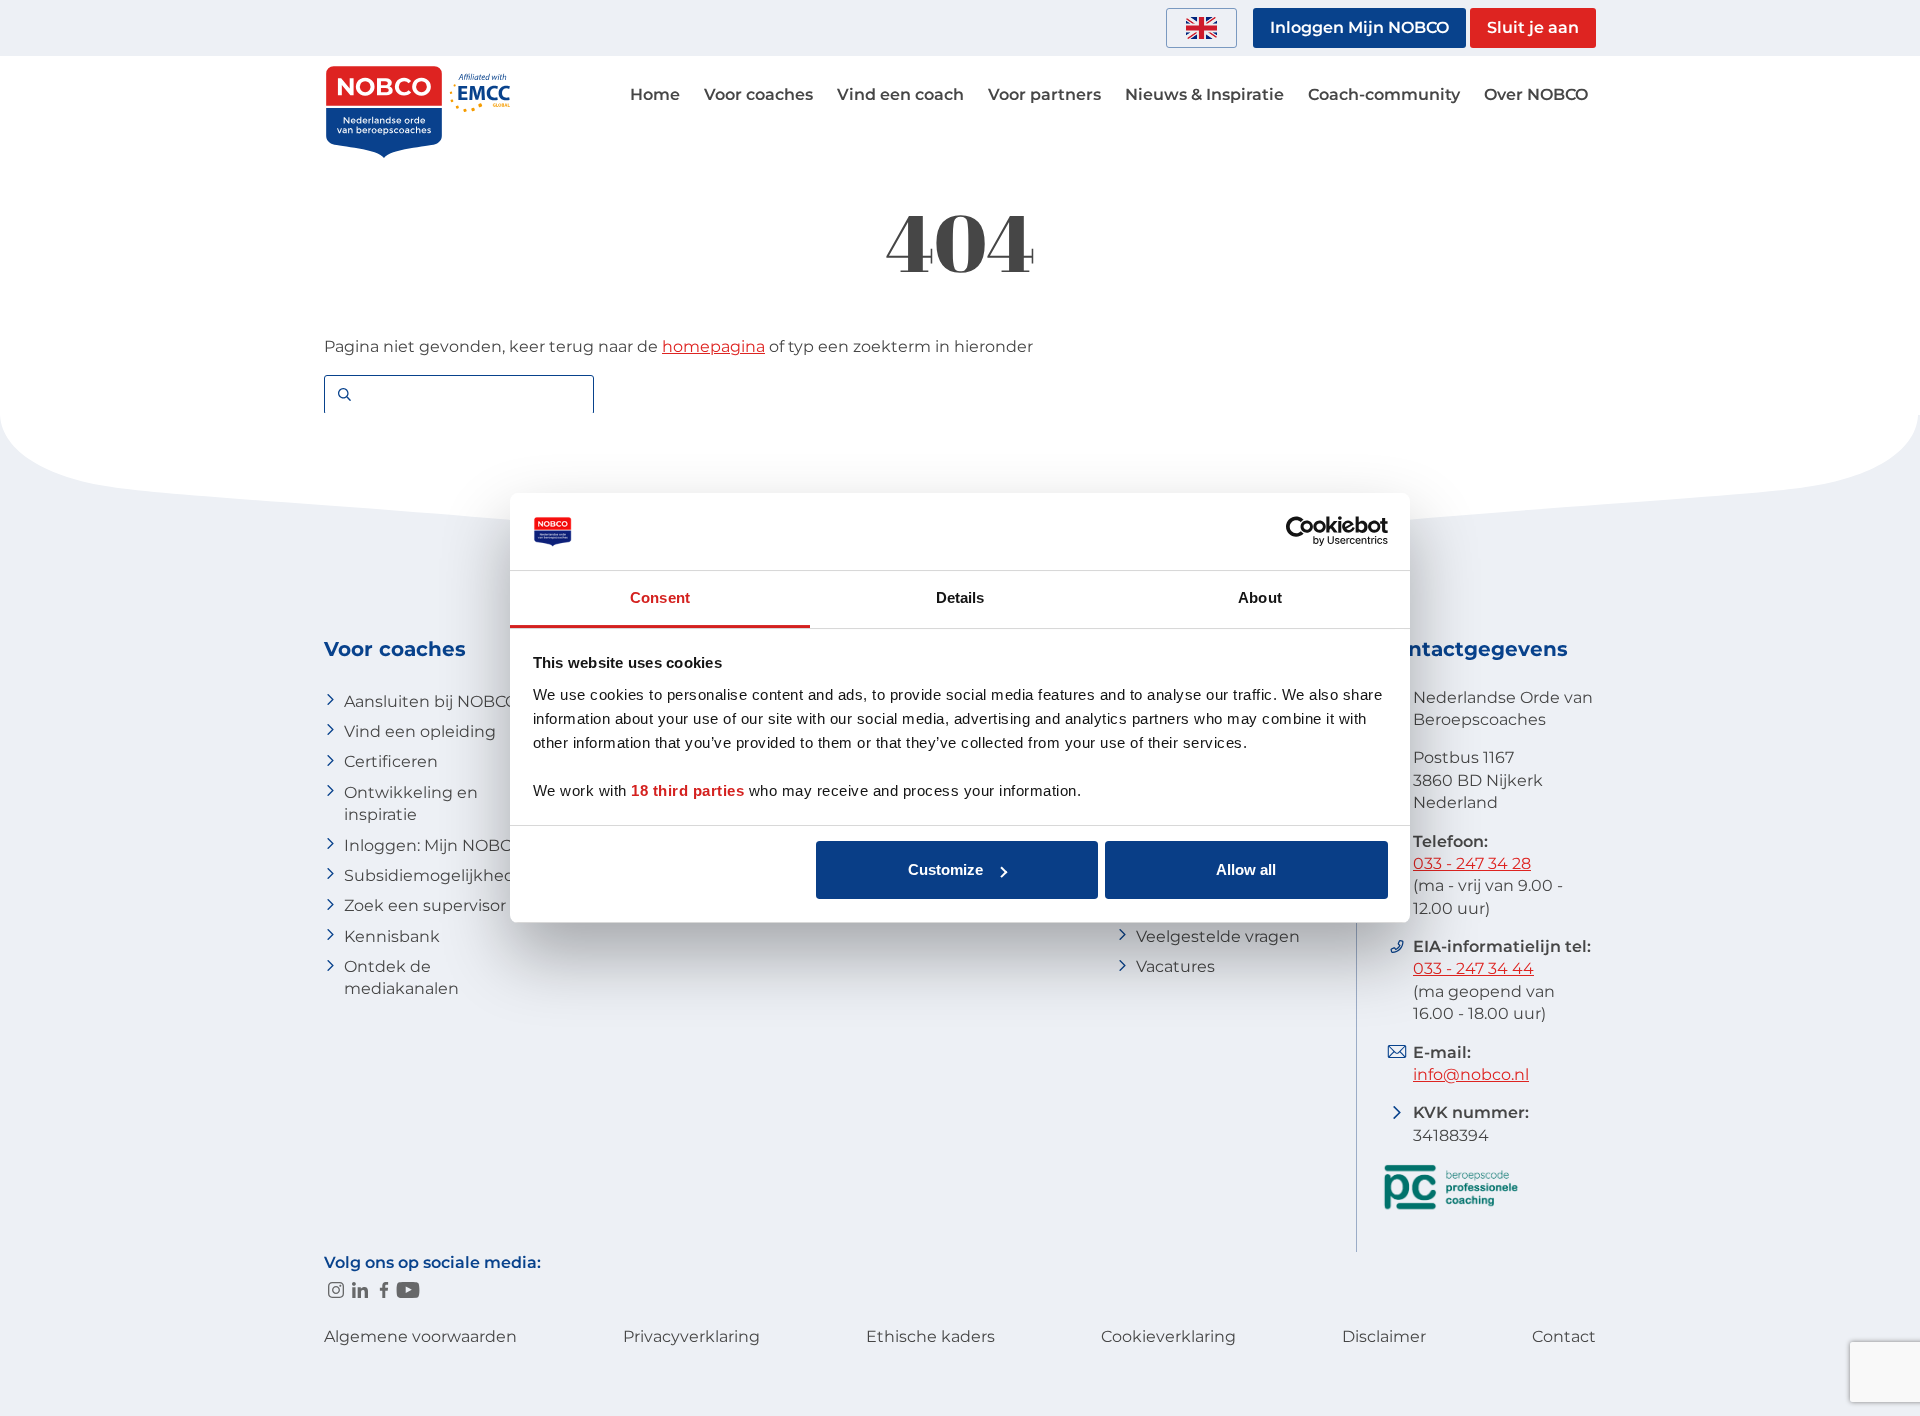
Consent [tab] (660, 597)
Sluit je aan (1533, 27)
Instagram (336, 1290)
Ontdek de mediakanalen (401, 977)
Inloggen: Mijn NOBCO (433, 845)
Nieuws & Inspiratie (1204, 94)
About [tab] (1260, 597)
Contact (1564, 1336)
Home (655, 94)
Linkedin (360, 1290)
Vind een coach (900, 94)
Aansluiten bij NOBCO (431, 701)
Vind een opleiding (420, 731)
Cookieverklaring (1168, 1336)
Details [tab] (960, 597)
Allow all (1246, 869)
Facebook (384, 1290)
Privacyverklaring (691, 1336)
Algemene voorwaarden (420, 1336)
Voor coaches (758, 94)
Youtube (408, 1290)
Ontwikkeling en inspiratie (411, 803)
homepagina (713, 346)
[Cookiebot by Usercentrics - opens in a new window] (1300, 532)
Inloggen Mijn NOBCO (1359, 27)
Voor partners (1044, 94)
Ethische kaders (930, 1336)
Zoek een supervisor (425, 905)
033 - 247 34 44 (1473, 968)
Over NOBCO (1536, 94)
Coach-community (1384, 94)
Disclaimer (1384, 1336)
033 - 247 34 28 (1472, 863)
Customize (945, 869)
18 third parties (687, 790)
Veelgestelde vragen (1218, 936)
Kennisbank (392, 936)
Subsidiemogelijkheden (440, 875)
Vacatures (1175, 966)
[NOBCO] (384, 154)
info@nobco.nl (1471, 1074)
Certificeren (391, 761)
